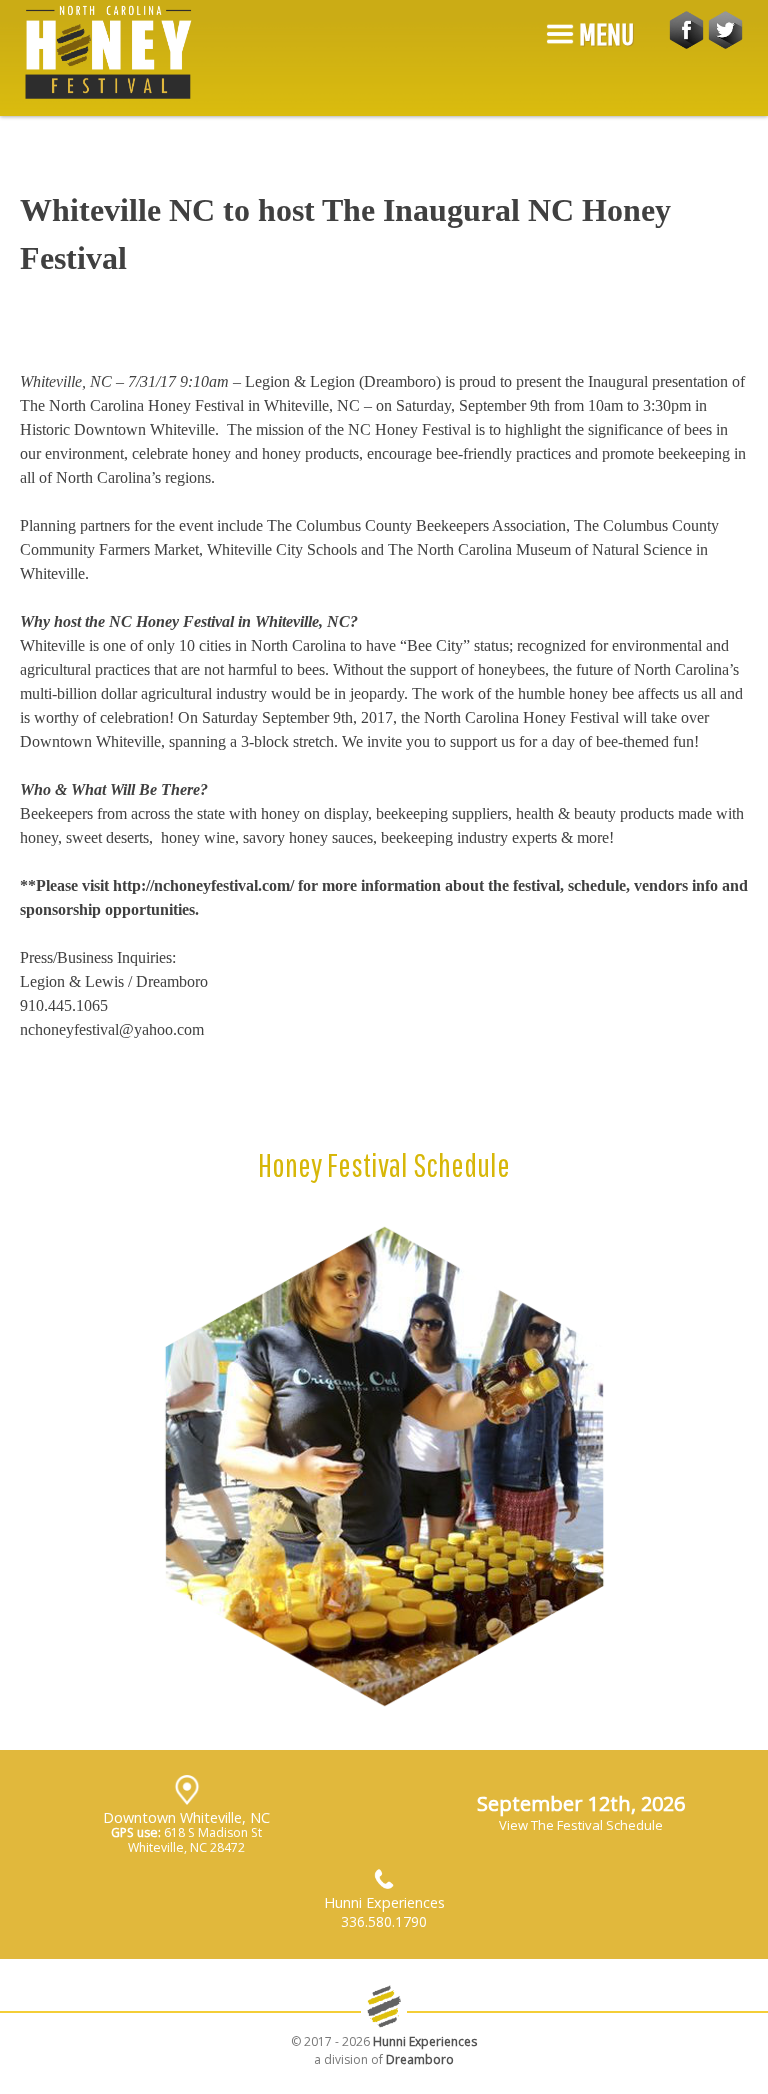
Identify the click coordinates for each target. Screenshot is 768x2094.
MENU (604, 33)
